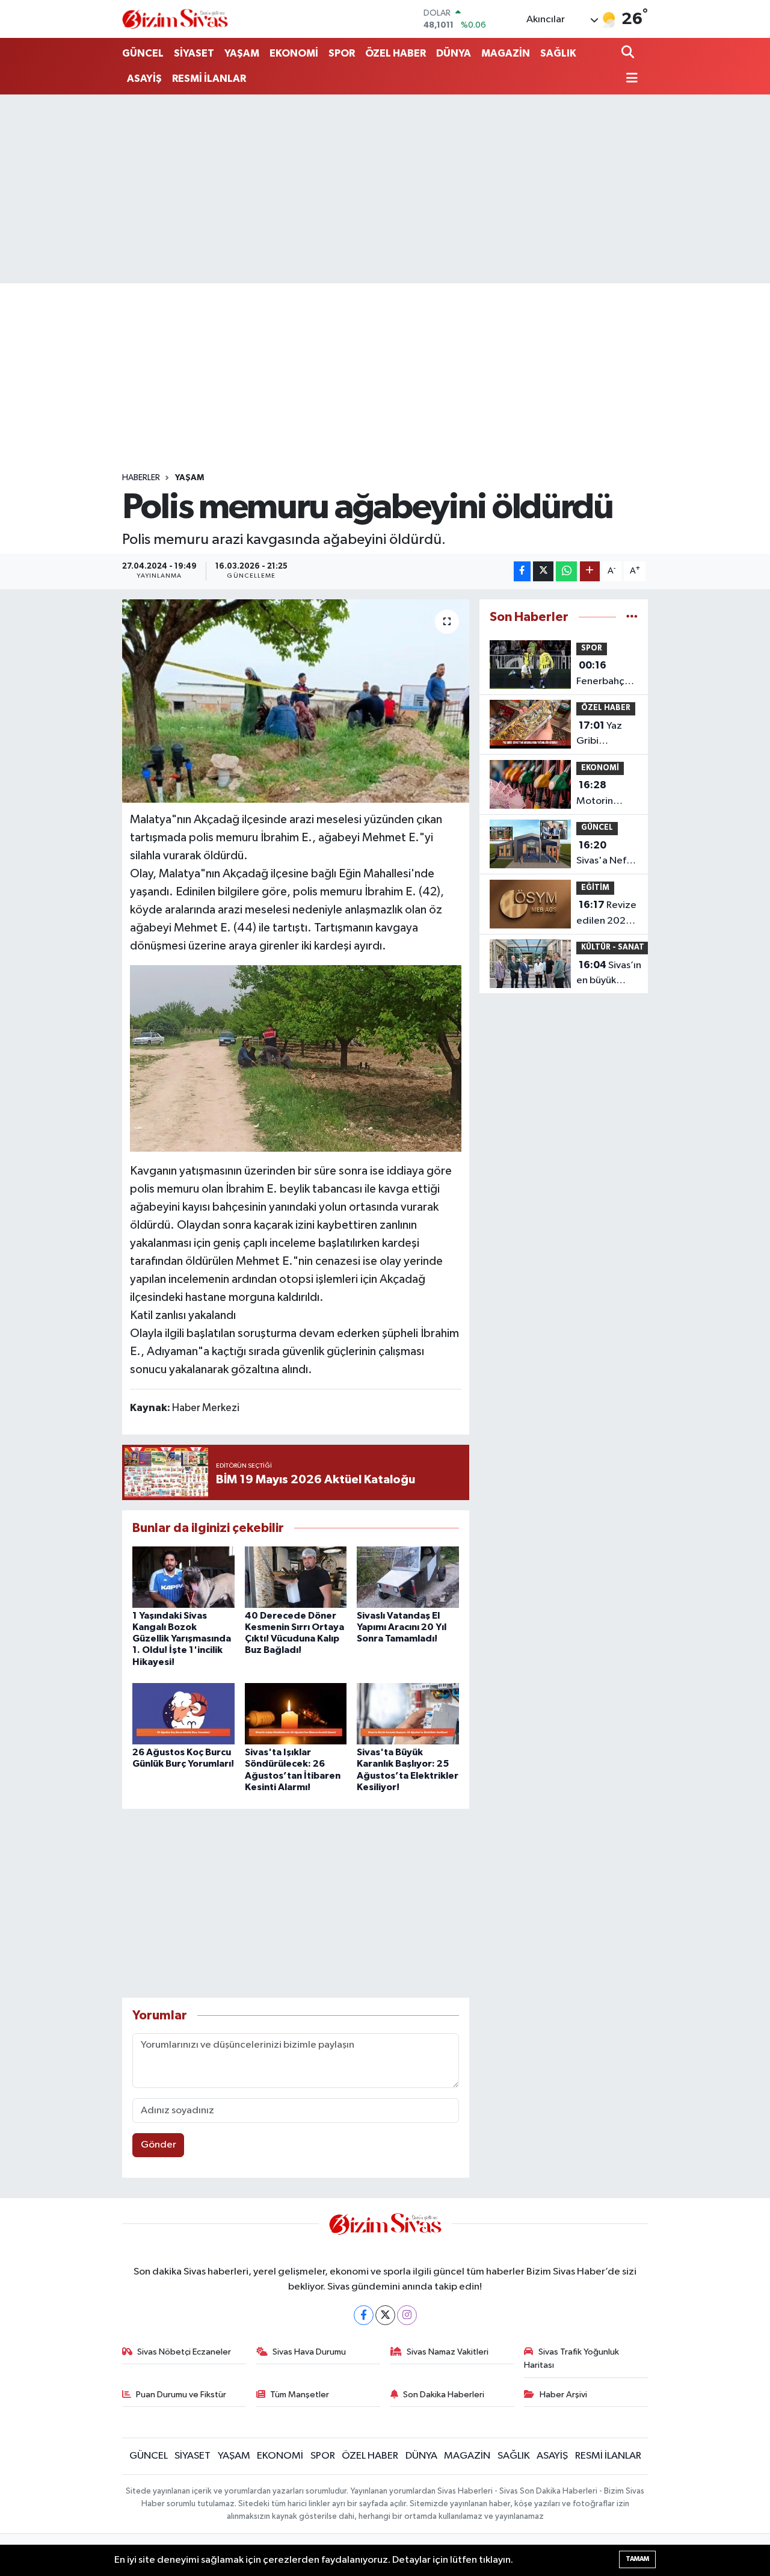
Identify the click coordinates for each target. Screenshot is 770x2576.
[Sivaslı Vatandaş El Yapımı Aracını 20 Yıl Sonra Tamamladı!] (408, 1577)
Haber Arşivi (563, 2395)
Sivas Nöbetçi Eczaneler (184, 2352)
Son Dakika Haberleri (444, 2395)
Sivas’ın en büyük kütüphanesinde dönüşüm (613, 974)
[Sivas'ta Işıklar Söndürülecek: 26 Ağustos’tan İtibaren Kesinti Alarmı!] (296, 1713)
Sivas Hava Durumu (309, 2352)
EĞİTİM (595, 888)
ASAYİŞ (144, 79)
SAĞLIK (558, 53)
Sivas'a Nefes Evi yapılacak (606, 854)
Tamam (637, 2559)
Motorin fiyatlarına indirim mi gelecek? (599, 794)
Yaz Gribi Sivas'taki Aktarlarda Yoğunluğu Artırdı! (600, 735)
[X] (385, 2315)
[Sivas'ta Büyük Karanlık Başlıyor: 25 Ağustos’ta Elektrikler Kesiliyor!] (408, 1713)
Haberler (141, 478)
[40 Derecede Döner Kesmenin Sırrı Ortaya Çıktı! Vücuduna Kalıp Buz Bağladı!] (296, 1577)
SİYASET (194, 53)
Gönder (159, 2145)
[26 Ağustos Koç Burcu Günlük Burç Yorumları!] (183, 1713)
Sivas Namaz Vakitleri (448, 2352)
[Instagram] (407, 2315)
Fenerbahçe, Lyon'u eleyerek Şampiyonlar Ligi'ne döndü (605, 675)
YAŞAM (242, 53)
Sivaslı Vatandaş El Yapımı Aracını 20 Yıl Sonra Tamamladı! (402, 1627)
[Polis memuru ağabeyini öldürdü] (296, 701)
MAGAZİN (506, 53)
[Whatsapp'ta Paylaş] (566, 571)
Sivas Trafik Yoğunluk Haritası (571, 2358)
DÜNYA (454, 53)
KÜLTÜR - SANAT (613, 947)
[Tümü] (632, 617)
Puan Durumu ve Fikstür (181, 2395)
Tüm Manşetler (300, 2395)
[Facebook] (364, 2315)
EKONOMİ (294, 53)
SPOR (342, 53)
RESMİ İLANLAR (209, 79)
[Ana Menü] (630, 79)
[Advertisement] (385, 189)
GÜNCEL (143, 53)
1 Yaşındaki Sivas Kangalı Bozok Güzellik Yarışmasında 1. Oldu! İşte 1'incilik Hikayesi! (182, 1639)
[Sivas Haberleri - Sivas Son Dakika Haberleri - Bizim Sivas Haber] (175, 19)
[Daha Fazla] (590, 571)
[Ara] (629, 53)
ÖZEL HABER (396, 53)
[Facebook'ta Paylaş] (522, 571)
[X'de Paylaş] (543, 571)
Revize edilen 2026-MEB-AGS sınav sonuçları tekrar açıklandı (606, 914)
